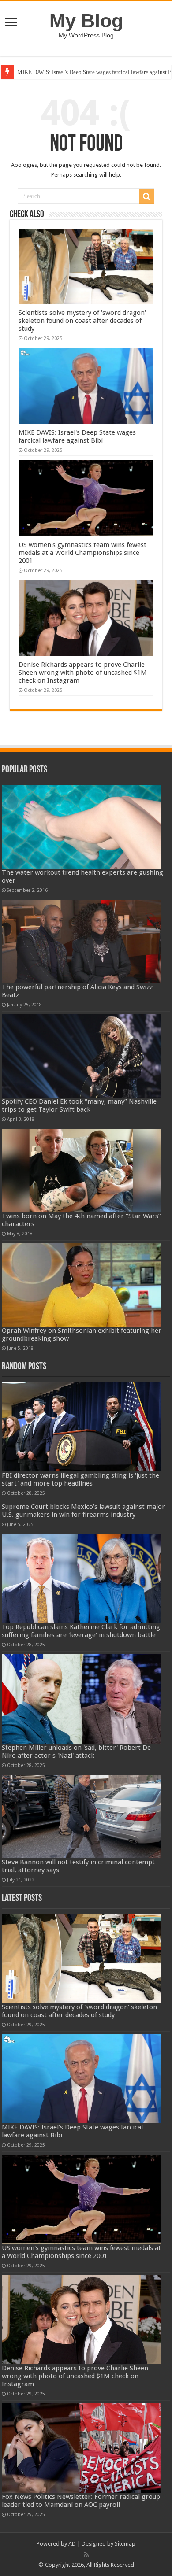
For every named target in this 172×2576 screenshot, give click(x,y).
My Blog (86, 21)
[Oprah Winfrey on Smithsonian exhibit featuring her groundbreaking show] (81, 1285)
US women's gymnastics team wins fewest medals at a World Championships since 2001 (82, 553)
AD (72, 2544)
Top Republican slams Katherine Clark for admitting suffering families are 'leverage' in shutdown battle (81, 1631)
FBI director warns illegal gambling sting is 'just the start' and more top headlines (80, 1479)
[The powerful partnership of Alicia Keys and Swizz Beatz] (81, 941)
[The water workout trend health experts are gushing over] (81, 827)
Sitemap (125, 2544)
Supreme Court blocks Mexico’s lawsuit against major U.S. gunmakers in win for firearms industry (83, 1511)
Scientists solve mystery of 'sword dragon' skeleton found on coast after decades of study (82, 321)
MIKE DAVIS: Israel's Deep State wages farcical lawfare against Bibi (77, 436)
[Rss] (86, 2554)
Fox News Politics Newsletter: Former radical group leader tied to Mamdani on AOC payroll (81, 2501)
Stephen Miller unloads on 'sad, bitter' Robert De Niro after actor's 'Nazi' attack (76, 1752)
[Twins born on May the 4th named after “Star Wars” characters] (81, 1170)
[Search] (146, 196)
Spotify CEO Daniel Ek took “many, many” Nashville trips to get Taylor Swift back (79, 1105)
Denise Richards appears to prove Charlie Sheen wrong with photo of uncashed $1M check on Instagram (83, 673)
